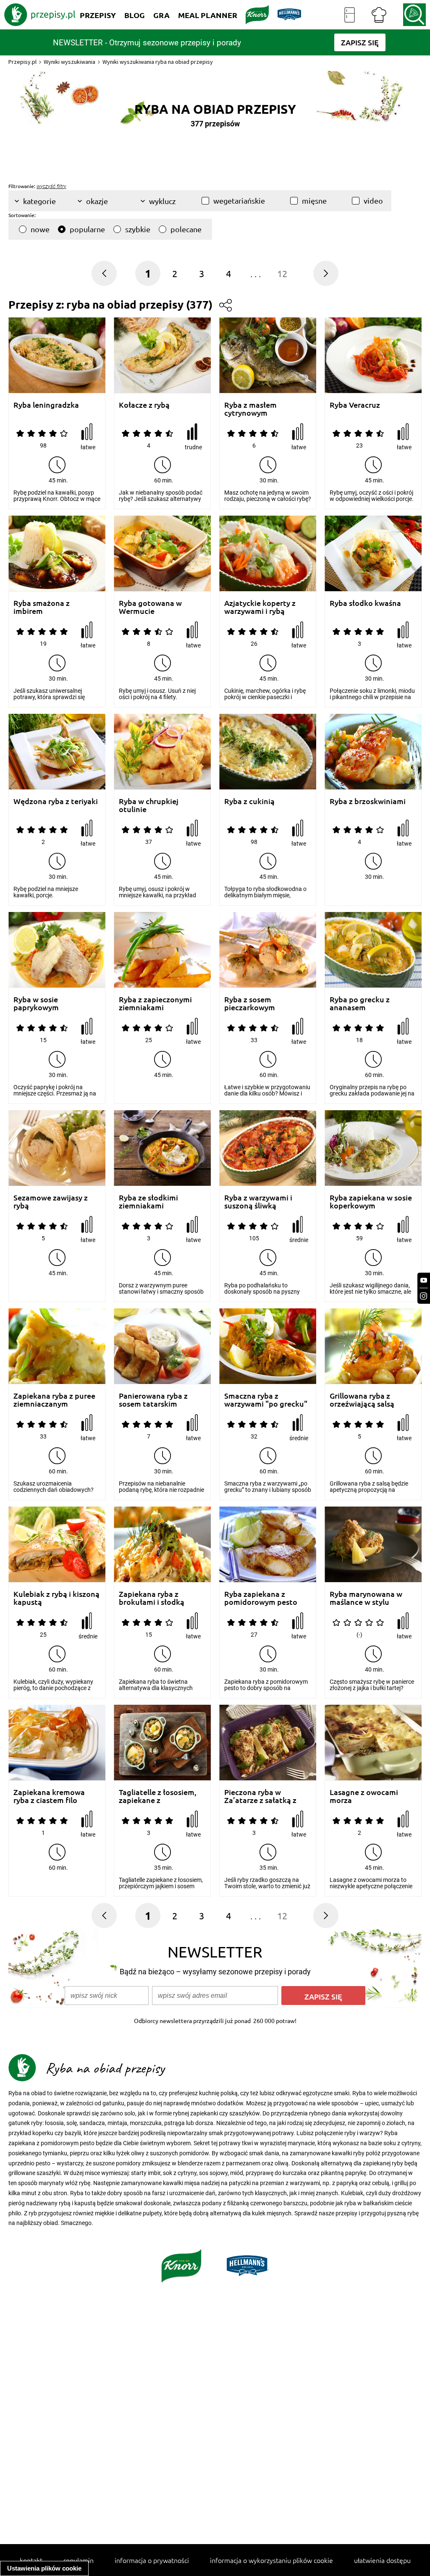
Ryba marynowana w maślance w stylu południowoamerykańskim (373, 1598)
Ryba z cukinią (249, 801)
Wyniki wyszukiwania (69, 62)
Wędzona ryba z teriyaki (56, 801)
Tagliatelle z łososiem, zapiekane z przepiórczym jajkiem (158, 1796)
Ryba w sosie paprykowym (36, 1003)
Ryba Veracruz (355, 405)
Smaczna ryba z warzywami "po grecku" (266, 1400)
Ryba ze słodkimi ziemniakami (148, 1202)
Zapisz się (323, 1996)
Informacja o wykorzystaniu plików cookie (271, 2560)
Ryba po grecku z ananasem (360, 1003)
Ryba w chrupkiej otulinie (149, 805)
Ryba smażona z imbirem (42, 607)
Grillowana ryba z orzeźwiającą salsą (362, 1400)
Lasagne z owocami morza (364, 1796)
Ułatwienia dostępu (382, 2560)
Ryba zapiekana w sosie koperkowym (371, 1202)
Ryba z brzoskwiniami (368, 801)
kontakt (31, 2560)
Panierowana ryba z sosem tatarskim (153, 1400)
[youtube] (424, 1280)
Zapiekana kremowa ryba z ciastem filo (49, 1796)
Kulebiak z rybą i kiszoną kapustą (56, 1598)
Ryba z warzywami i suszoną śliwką (258, 1202)
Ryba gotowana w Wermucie (150, 607)
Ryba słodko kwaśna (365, 603)
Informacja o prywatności (152, 2560)
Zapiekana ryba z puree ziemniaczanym (54, 1400)
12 (282, 273)
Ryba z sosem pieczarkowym (250, 1003)
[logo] (40, 15)
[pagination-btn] (326, 273)
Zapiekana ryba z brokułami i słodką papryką (152, 1598)
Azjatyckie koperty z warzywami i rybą (260, 607)
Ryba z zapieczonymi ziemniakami (155, 1003)
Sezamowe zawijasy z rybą (51, 1202)
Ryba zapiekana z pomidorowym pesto (261, 1598)
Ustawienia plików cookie (44, 2568)
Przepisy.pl (22, 62)
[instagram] (424, 1296)
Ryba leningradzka (46, 405)
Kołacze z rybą (144, 405)
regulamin (79, 2560)
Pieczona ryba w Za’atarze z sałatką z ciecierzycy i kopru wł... (265, 1796)
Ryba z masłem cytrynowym (250, 409)
